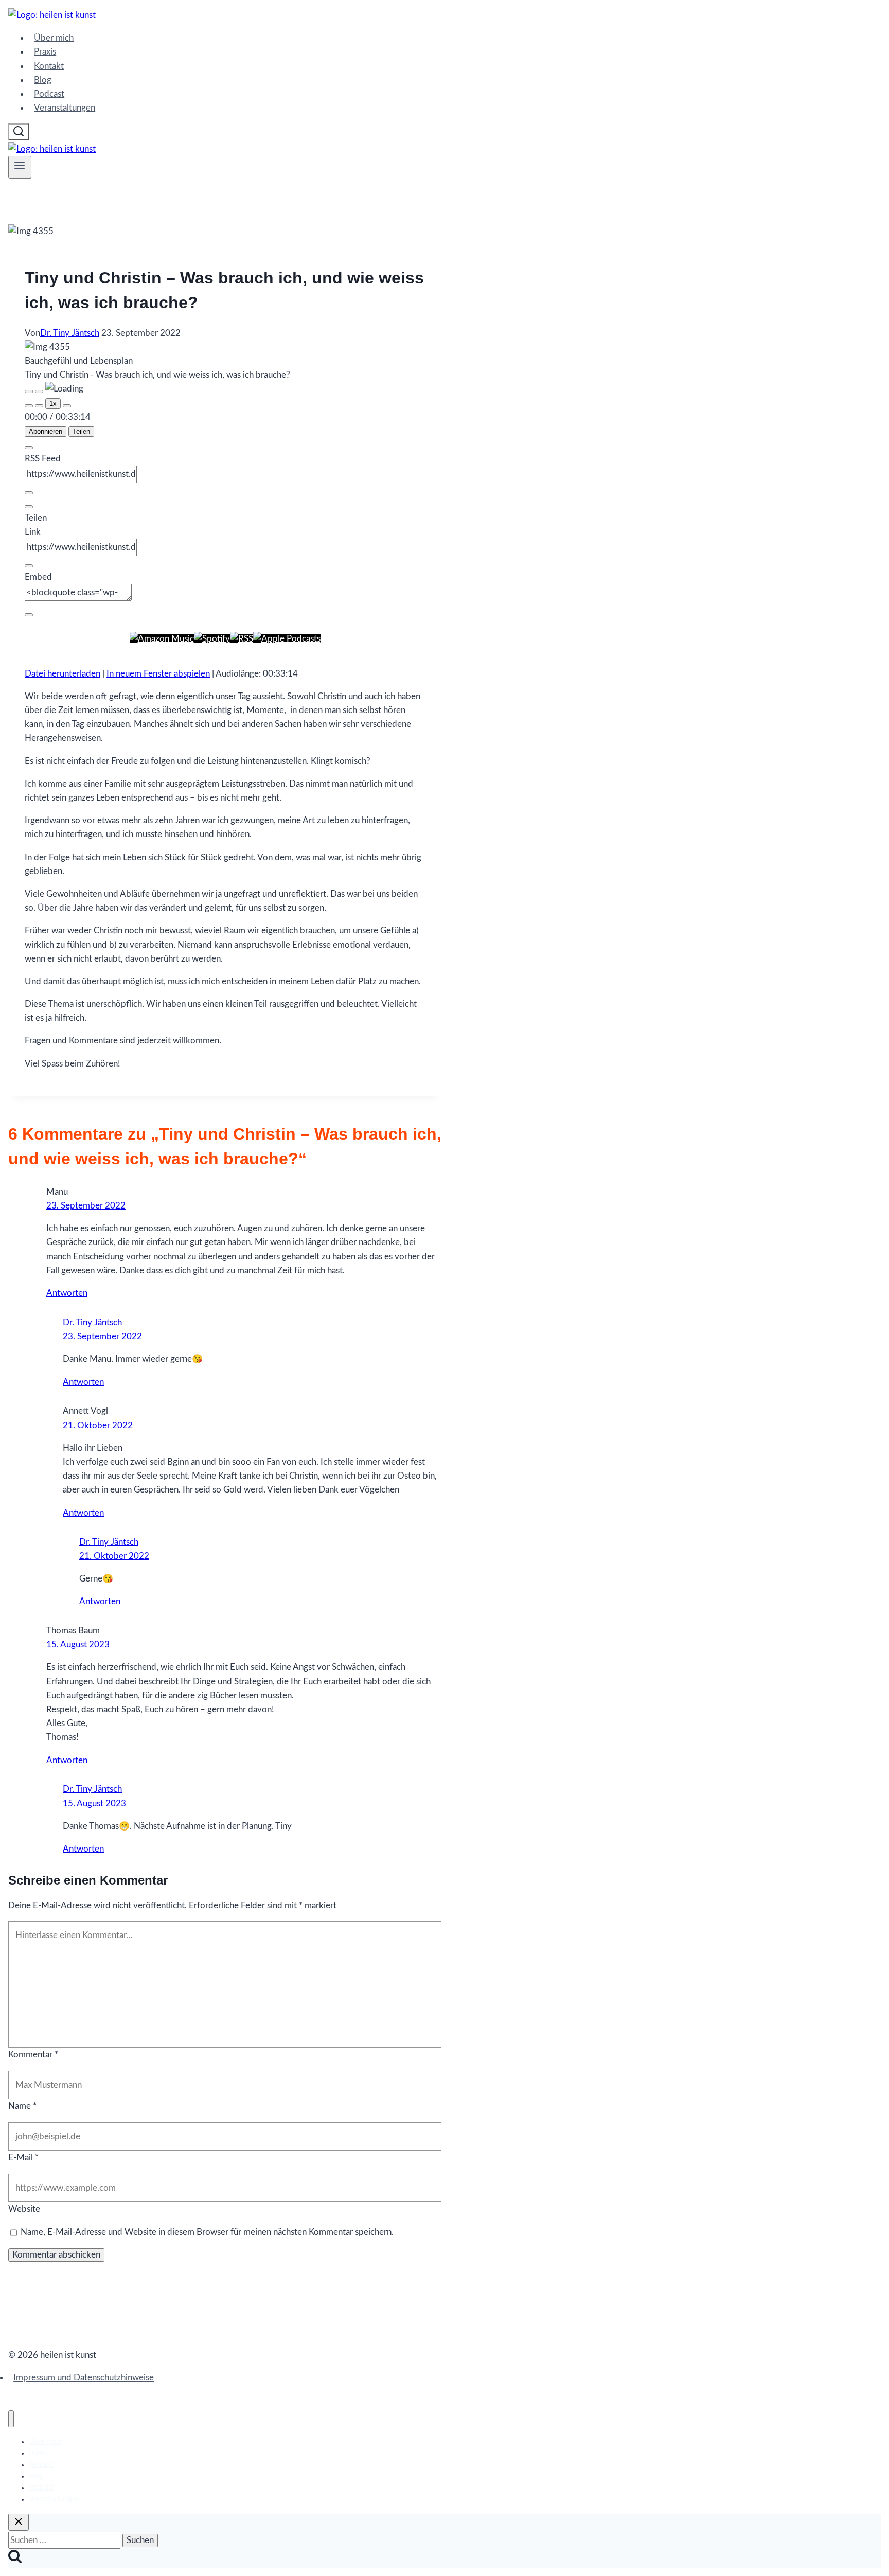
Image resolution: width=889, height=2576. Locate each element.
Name (22, 2106)
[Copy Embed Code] (29, 615)
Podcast (49, 94)
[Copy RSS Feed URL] (29, 493)
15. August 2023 (78, 1645)
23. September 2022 (86, 1206)
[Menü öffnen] (20, 167)
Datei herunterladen (63, 674)
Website (24, 2209)
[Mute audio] (29, 406)
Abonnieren (46, 431)
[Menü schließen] (11, 2419)
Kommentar (33, 2055)
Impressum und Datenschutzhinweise (84, 2378)
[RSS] (242, 639)
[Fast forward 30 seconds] (67, 406)
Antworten (67, 1293)
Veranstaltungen (65, 108)
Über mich (54, 38)
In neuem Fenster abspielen (158, 674)
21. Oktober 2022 (98, 1425)
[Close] (29, 448)
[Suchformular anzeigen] (19, 132)
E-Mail (23, 2157)
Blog (43, 80)
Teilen (81, 431)
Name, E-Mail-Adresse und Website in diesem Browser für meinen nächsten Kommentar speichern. (207, 2232)
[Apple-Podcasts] (287, 639)
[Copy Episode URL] (29, 566)
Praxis (45, 52)
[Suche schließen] (19, 2522)
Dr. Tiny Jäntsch (70, 333)
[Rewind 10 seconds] (39, 406)
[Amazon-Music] (162, 639)
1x (53, 404)
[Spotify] (212, 639)
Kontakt (49, 66)
